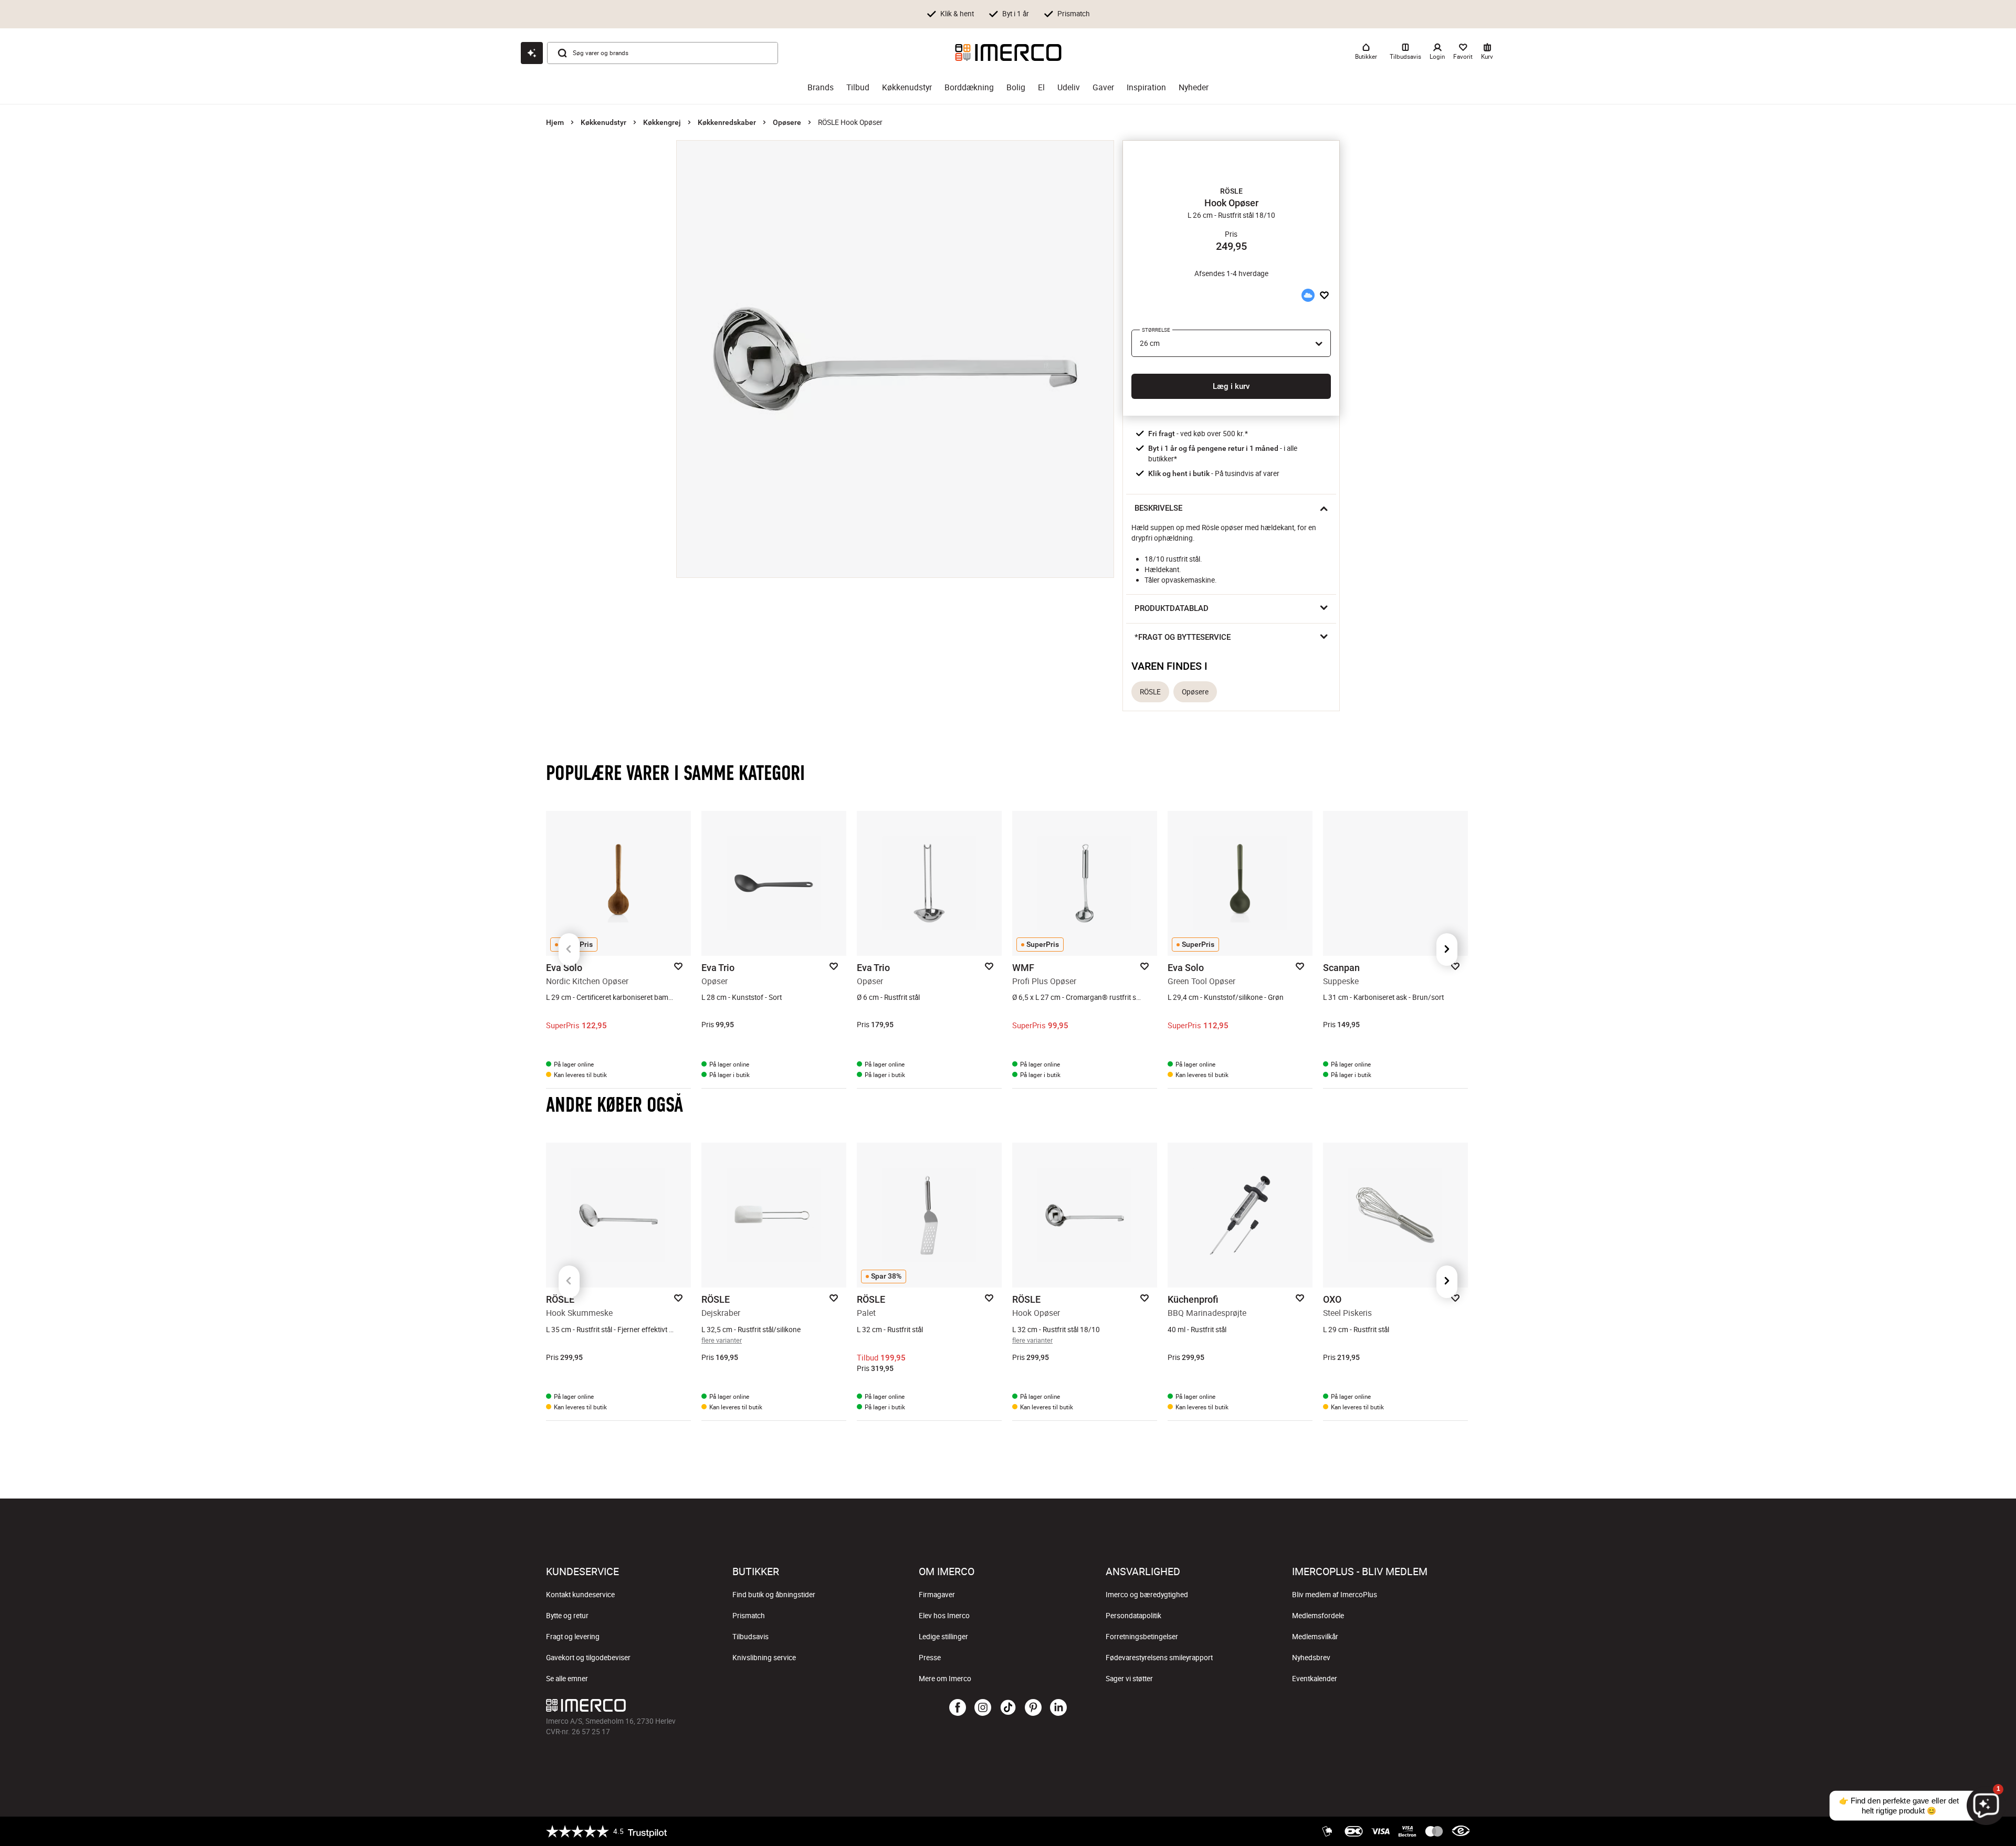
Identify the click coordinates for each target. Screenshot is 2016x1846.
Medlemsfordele (1318, 1616)
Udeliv (1069, 87)
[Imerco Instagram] (983, 1708)
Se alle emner (567, 1679)
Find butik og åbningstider (774, 1595)
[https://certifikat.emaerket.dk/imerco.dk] (1461, 1831)
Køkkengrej (662, 122)
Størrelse (1156, 330)
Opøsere (787, 122)
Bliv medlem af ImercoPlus (1335, 1595)
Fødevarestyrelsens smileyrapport (1159, 1658)
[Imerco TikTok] (1008, 1708)
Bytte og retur (567, 1616)
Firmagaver (937, 1595)
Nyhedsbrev (1311, 1658)
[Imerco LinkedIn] (1058, 1708)
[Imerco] (1008, 52)
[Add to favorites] (1324, 295)
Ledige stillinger (943, 1637)
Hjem (555, 122)
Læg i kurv (1231, 386)
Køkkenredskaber (727, 122)
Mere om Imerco (945, 1679)
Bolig (1016, 87)
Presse (930, 1658)
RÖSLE (1150, 692)
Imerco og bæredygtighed (1147, 1595)
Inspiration (1146, 87)
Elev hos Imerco (944, 1616)
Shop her (1175, 13)
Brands (821, 87)
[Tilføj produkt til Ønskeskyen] (1308, 295)
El (1041, 87)
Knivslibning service (764, 1658)
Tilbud (858, 87)
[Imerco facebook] (958, 1708)
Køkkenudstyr (907, 87)
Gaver (1103, 87)
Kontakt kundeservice (580, 1595)
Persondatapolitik (1133, 1616)
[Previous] (569, 950)
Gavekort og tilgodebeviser (588, 1658)
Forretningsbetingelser (1142, 1637)
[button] (1231, 191)
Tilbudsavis (750, 1637)
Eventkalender (1315, 1679)
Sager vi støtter (1129, 1679)
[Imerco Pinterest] (1033, 1708)
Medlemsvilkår (1315, 1637)
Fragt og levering (573, 1637)
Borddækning (969, 87)
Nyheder (1194, 87)
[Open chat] (532, 53)
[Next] (1447, 950)
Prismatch (749, 1616)
